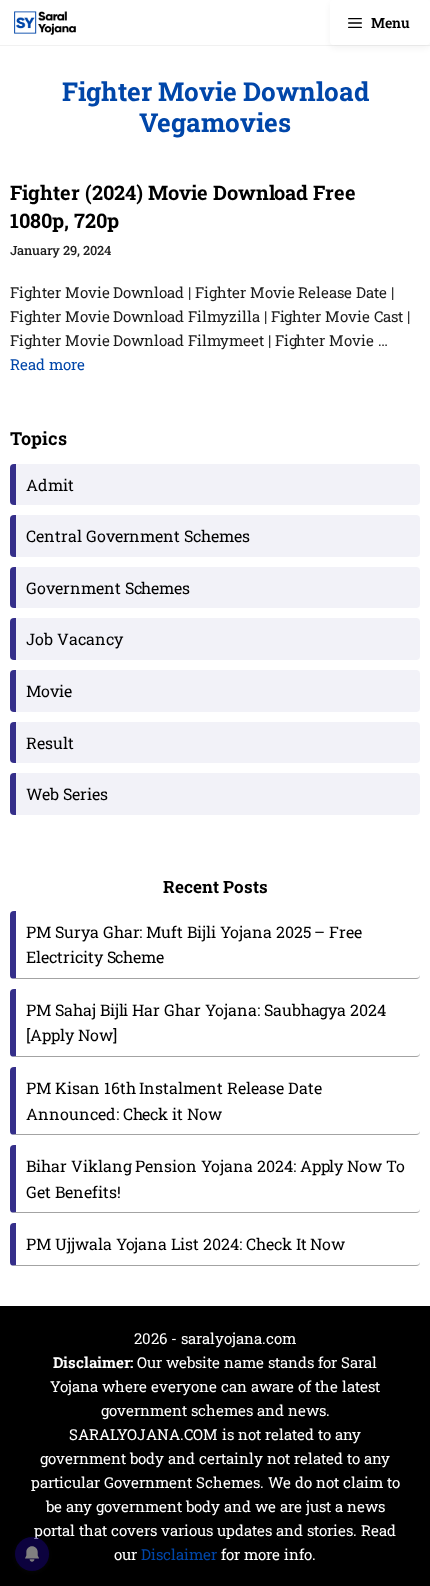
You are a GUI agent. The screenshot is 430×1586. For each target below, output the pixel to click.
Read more (47, 364)
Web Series (67, 793)
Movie (49, 690)
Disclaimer (179, 1554)
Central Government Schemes (138, 535)
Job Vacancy (74, 638)
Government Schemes (108, 587)
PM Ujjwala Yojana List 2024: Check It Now (185, 1243)
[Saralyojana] (45, 22)
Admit (50, 484)
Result (50, 742)
